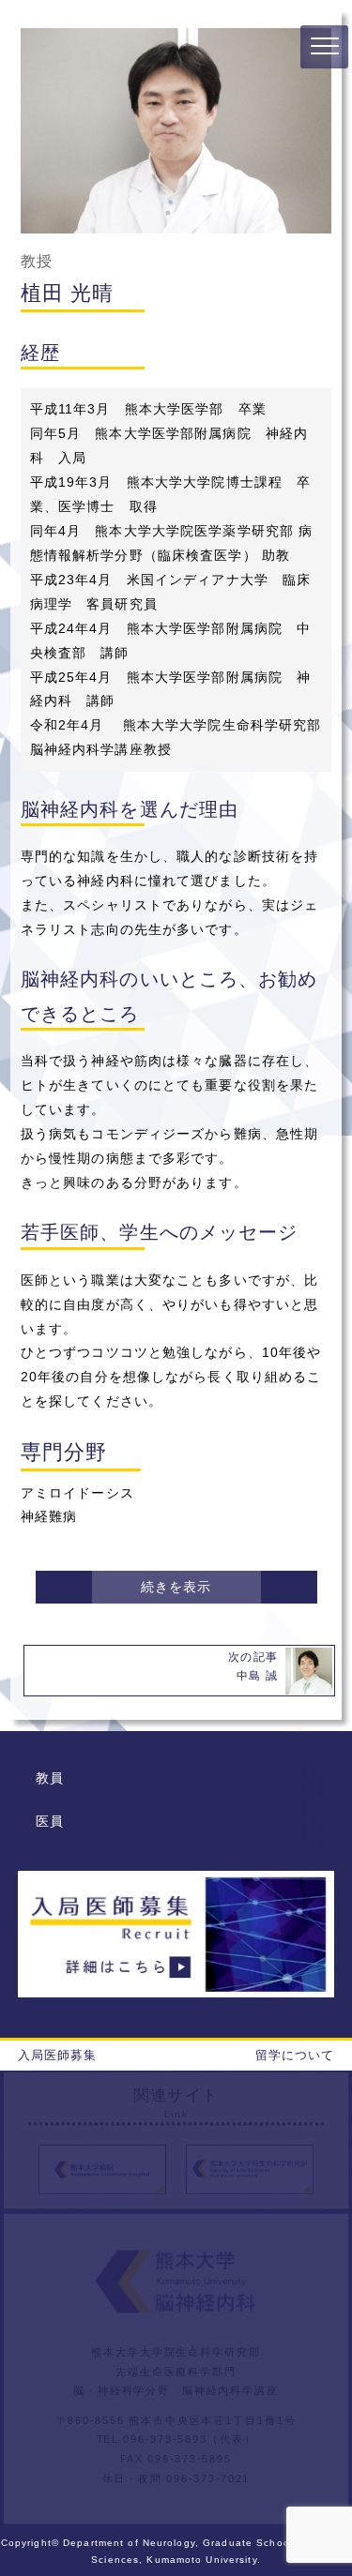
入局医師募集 (58, 2055)
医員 (50, 1821)
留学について (295, 2055)
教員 (50, 1778)
